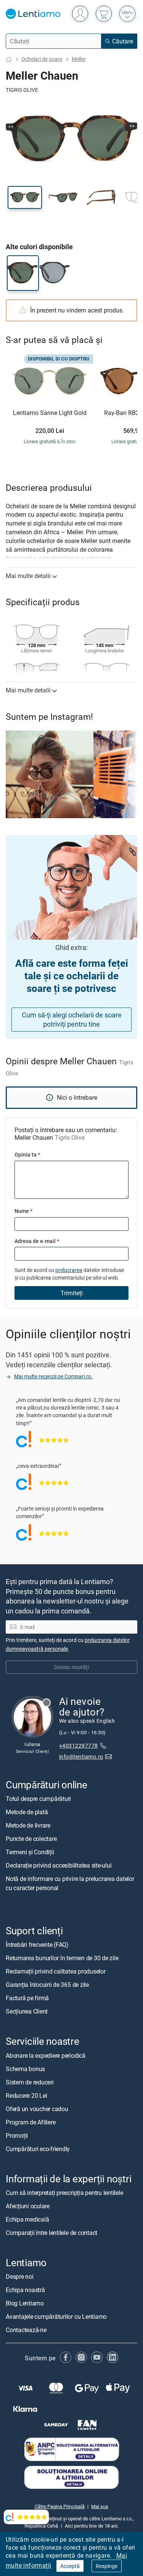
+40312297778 (79, 1745)
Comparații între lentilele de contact (51, 2233)
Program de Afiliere (31, 2122)
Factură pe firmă (27, 1998)
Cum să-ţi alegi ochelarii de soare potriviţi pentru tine (72, 1020)
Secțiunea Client (27, 2011)
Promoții (17, 2135)
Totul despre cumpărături (38, 1799)
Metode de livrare (28, 1825)
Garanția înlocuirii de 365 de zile (47, 1985)
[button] (25, 197)
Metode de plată (27, 1812)
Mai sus (100, 2506)
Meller (79, 59)
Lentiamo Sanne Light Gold (50, 413)
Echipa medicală (27, 2219)
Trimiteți (72, 1293)
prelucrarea (69, 1270)
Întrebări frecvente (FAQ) (37, 1945)
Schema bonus (25, 2068)
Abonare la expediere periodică (46, 2055)
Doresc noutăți (71, 1667)
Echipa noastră (25, 2290)
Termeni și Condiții (30, 1852)
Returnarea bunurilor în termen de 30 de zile (62, 1958)
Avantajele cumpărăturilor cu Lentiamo (56, 2316)
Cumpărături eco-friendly (38, 2148)
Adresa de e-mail (37, 1241)
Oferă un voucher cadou (37, 2108)
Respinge (107, 2566)
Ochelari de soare (42, 59)
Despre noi (20, 2276)
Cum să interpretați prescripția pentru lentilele (64, 2193)
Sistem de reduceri (30, 2082)
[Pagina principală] (9, 59)
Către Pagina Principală (60, 2506)
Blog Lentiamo (25, 2303)
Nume (23, 1211)
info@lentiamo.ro (81, 1757)
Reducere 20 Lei (26, 2095)
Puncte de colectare (31, 1839)
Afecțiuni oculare (28, 2206)
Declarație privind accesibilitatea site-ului (59, 1865)
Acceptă (70, 2566)
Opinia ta (27, 1154)
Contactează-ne (26, 2330)
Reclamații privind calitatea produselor (56, 1971)
